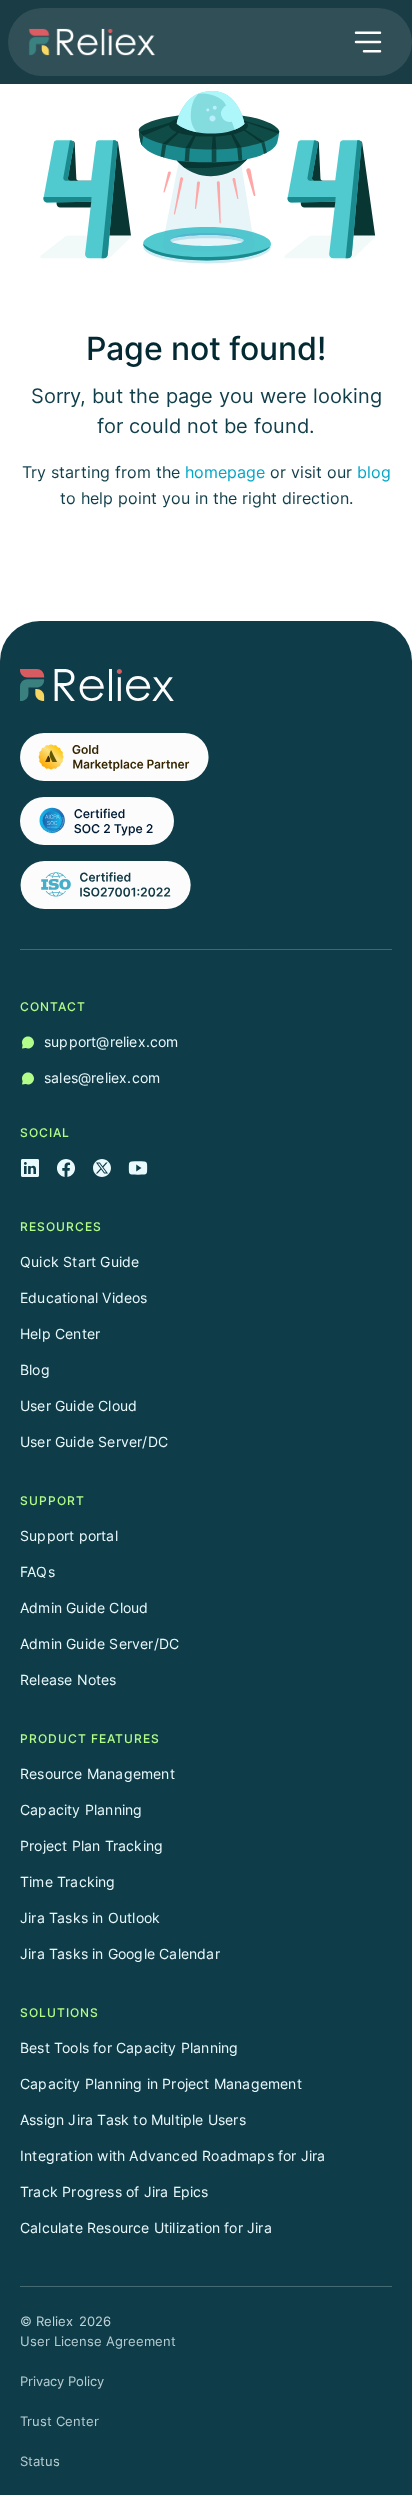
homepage (225, 472)
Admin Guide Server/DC (99, 1643)
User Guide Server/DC (94, 1441)
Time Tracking (68, 1881)
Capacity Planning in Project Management (161, 2083)
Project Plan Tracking (91, 1845)
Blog (35, 1369)
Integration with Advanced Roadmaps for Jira (173, 2155)
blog (374, 472)
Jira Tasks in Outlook (90, 1917)
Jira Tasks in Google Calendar (120, 1953)
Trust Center (59, 2421)
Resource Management (97, 1773)
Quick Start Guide (79, 1261)
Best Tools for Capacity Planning (129, 2047)
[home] (87, 42)
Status (40, 2461)
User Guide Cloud (78, 1405)
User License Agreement (98, 2341)
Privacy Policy (62, 2381)
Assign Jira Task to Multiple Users (133, 2119)
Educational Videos (84, 1297)
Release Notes (68, 1679)
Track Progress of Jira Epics (114, 2191)
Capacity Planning (81, 1809)
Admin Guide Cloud (84, 1607)
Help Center (60, 1333)
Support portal (69, 1535)
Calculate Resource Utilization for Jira (146, 2227)
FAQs (37, 1571)
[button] (368, 42)
